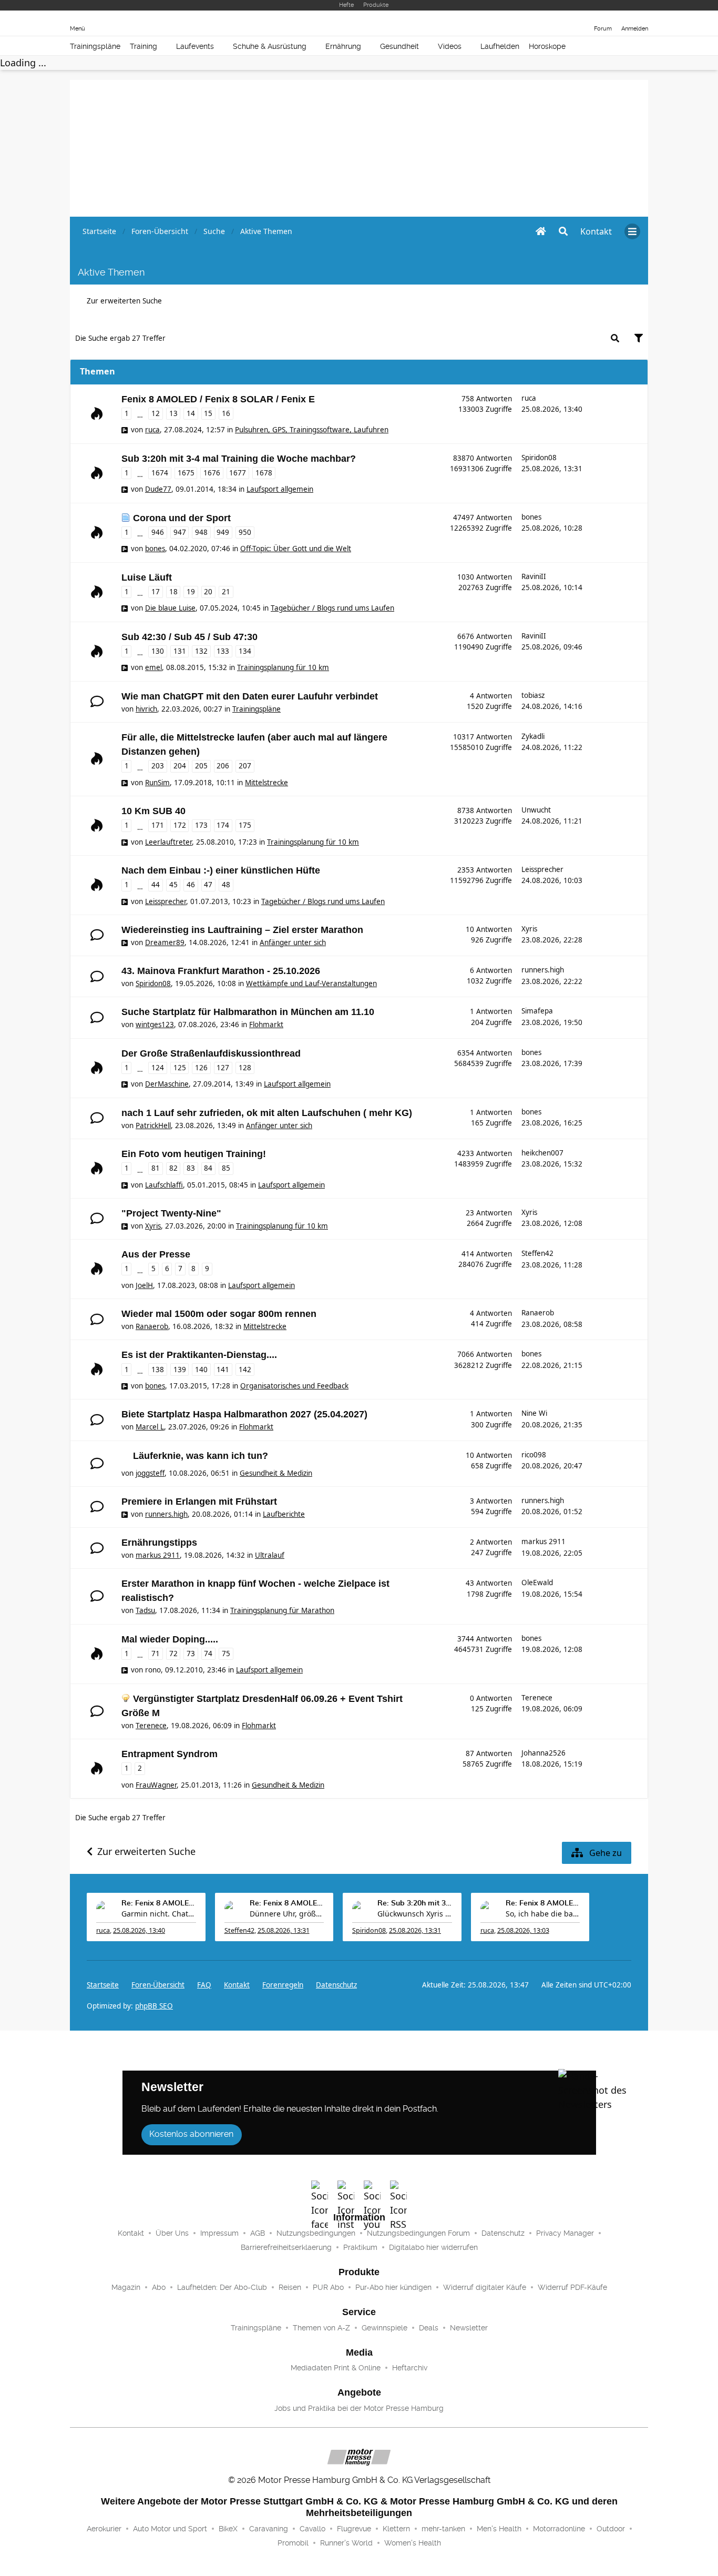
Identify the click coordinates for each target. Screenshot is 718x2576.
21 (226, 592)
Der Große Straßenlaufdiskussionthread (211, 1053)
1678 (264, 473)
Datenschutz (336, 1985)
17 (156, 592)
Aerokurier (104, 2529)
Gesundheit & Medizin (276, 1473)
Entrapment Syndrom (170, 1754)
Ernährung (343, 46)
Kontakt (131, 2233)
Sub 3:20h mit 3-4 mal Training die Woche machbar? (239, 459)
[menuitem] (596, 231)
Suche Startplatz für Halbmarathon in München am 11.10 (248, 1012)
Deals (429, 2328)
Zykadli (533, 736)
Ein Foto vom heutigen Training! (194, 1154)
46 (191, 885)
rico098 (534, 1455)
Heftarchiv (410, 2368)
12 (156, 413)
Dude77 (158, 489)
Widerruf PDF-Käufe (572, 2287)
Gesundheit (399, 46)
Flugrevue (354, 2529)
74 (208, 1654)
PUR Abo (328, 2287)
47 (208, 885)
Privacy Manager (565, 2233)
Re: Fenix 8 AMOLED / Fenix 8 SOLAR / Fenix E (159, 1903)
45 (173, 885)
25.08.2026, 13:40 (139, 1930)
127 (223, 1068)
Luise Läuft (147, 577)
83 (191, 1168)
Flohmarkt (266, 1025)
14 (191, 413)
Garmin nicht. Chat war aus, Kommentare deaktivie (159, 1914)
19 (191, 592)
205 (201, 766)
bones (155, 549)
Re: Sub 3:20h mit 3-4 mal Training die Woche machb (415, 1903)
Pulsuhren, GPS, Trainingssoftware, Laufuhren (312, 430)
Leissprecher (166, 901)
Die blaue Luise (170, 608)
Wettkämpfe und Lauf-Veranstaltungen (311, 983)
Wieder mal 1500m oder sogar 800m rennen (219, 1314)
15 (208, 413)
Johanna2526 (543, 1753)
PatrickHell (153, 1125)
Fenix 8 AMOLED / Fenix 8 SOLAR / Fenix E (218, 399)
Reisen (290, 2287)
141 (223, 1370)
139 (180, 1370)
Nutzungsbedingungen (316, 2233)
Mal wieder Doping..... (170, 1639)
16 (226, 413)
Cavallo (312, 2529)
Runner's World (346, 2543)
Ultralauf (270, 1555)
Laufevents (195, 46)
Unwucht (536, 810)
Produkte (376, 5)
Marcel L (150, 1427)
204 (180, 766)
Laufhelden (500, 46)
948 (201, 532)
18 (173, 592)
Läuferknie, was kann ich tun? (201, 1456)
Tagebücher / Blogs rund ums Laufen (332, 608)
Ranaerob (152, 1326)
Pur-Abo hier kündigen (393, 2287)
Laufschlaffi (164, 1185)
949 (223, 532)
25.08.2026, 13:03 (523, 1930)
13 (173, 413)
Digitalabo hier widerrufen (433, 2247)
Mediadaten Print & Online (336, 2368)
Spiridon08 (539, 458)
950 (245, 532)
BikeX (228, 2529)
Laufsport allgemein (280, 489)
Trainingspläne (95, 46)
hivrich (146, 709)
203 (158, 766)
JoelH (144, 1285)
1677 (238, 473)
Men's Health (499, 2529)
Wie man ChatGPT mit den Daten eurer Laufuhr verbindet (250, 696)
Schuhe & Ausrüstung (270, 46)
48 (226, 885)
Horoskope (547, 46)
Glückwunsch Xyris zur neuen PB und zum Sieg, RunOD (415, 1914)
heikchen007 (542, 1153)
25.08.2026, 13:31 (284, 1930)
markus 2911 (158, 1555)
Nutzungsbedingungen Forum (418, 2233)
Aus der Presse (156, 1254)
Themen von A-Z (321, 2328)
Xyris (529, 929)
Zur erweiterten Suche (124, 301)
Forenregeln (283, 1985)
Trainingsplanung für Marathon (282, 1610)
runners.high (543, 970)
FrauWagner (156, 1785)
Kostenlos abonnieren (191, 2134)
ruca (152, 430)
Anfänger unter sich (293, 942)
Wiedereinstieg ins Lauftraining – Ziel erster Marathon (242, 930)
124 (158, 1068)
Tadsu (145, 1610)
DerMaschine (167, 1084)
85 (226, 1168)
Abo (159, 2287)
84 (208, 1168)
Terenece (151, 1726)
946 (158, 532)
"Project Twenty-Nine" (171, 1213)
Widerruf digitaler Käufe (485, 2287)
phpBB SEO (154, 2006)
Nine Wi (534, 1413)
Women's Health (413, 2543)
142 (245, 1370)
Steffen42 (537, 1253)
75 (226, 1654)
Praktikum (360, 2247)
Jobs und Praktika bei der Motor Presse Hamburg (359, 2408)
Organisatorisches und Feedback (294, 1386)
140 (201, 1370)
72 (173, 1654)
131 (180, 651)
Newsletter (469, 2328)
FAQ (204, 1985)
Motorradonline (559, 2529)
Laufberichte (284, 1514)
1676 (212, 473)
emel (153, 667)
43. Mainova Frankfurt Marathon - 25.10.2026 (221, 971)
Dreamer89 (165, 942)
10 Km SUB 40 (153, 811)
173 (201, 825)
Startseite (103, 1985)
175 (245, 825)
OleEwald (537, 1583)
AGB (258, 2233)
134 (245, 651)
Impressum (219, 2233)
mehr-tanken (443, 2529)
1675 (186, 473)
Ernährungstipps (159, 1543)
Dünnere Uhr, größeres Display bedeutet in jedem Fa (287, 1914)
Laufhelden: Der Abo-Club (222, 2287)
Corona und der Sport (182, 518)
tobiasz (533, 695)
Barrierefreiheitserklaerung (286, 2247)
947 (180, 532)
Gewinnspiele (384, 2328)
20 (208, 592)
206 (223, 766)
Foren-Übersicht (158, 1985)
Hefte (346, 5)
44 (156, 885)
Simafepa (537, 1011)
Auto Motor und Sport (170, 2529)
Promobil (293, 2543)
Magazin (126, 2287)
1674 (160, 473)
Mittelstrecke (266, 783)
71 (156, 1654)
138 (158, 1370)
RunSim (157, 783)
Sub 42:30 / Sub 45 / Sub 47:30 (189, 637)
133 (223, 651)
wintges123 (155, 1025)
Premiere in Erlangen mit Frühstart (199, 1502)
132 (201, 651)
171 (158, 825)
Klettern (396, 2529)
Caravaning (269, 2529)
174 (223, 825)
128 (245, 1068)
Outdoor (611, 2529)
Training (143, 46)
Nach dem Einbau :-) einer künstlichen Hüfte (221, 870)
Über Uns (172, 2233)
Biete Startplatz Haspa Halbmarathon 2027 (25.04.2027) (244, 1414)
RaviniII (534, 576)
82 (173, 1168)
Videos (450, 46)
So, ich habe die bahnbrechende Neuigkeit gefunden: (543, 1914)
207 (245, 766)
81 (156, 1168)
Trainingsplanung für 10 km (283, 667)
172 (180, 825)
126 (201, 1068)
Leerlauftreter (168, 842)
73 (191, 1654)
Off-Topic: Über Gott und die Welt (296, 549)
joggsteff (150, 1473)
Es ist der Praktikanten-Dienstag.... (199, 1355)
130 (158, 651)
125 (180, 1068)
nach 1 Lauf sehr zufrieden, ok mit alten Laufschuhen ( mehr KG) (267, 1113)
